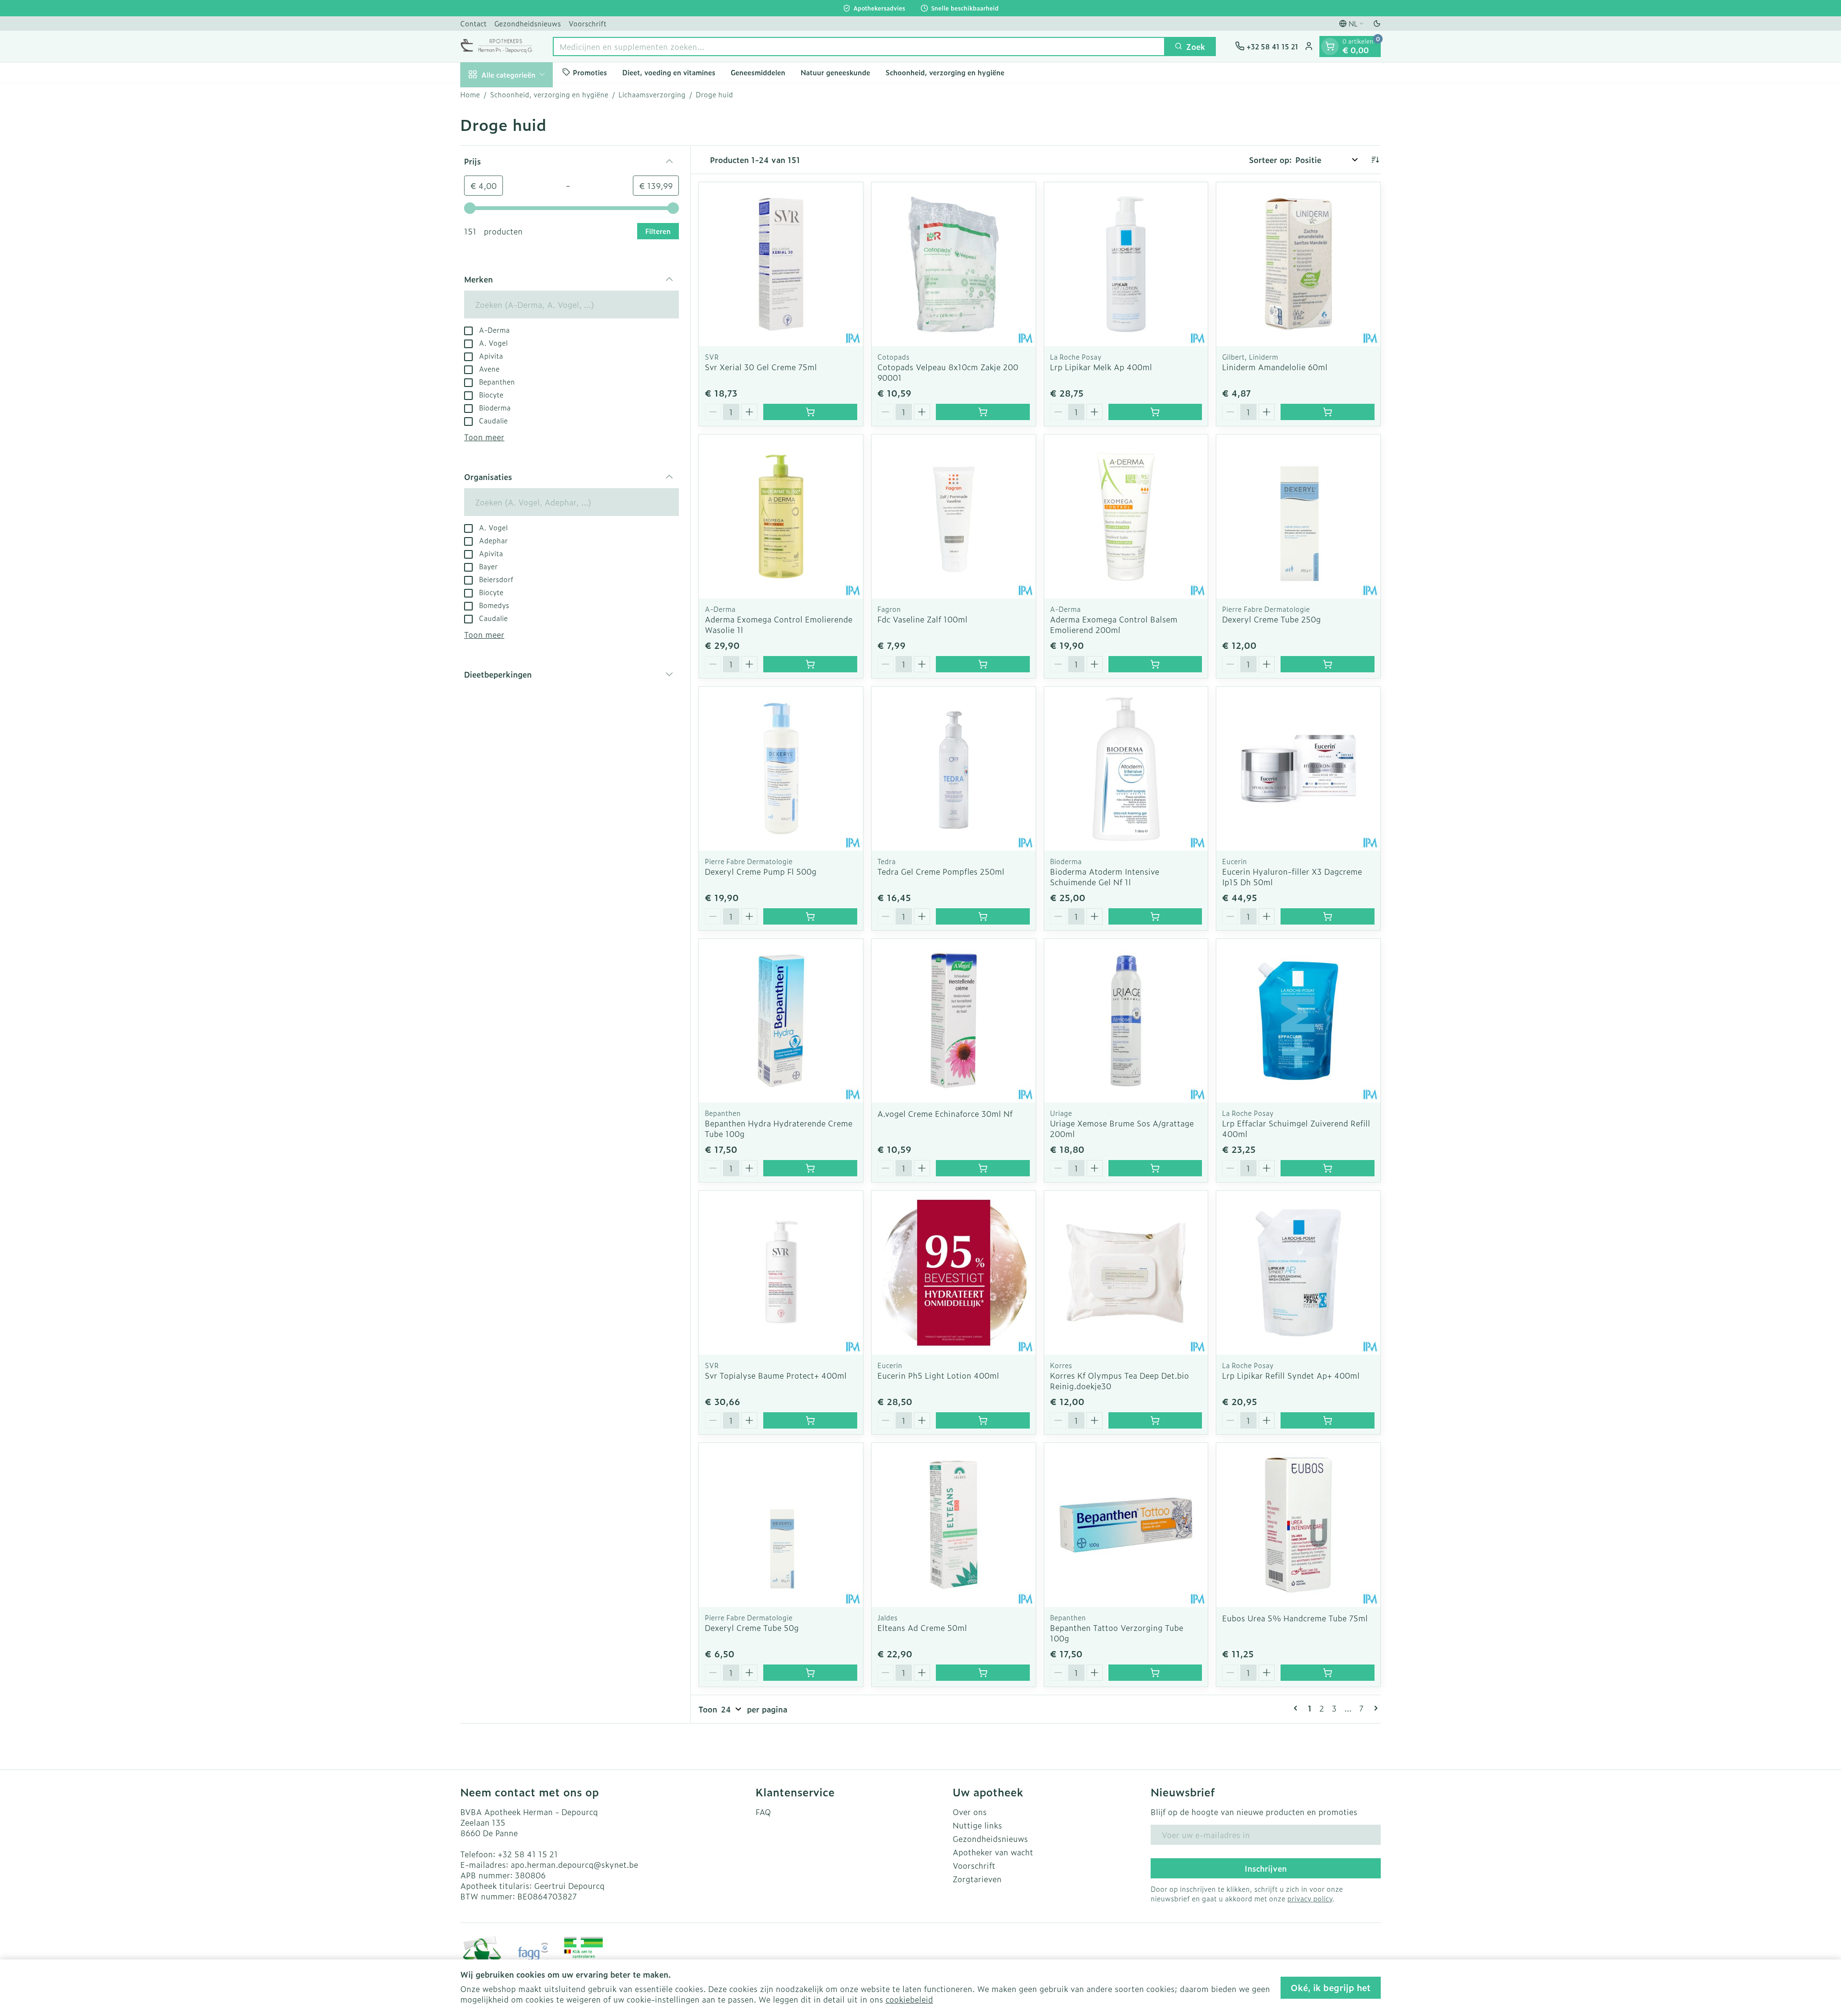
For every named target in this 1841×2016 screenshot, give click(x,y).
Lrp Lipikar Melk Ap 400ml (1101, 367)
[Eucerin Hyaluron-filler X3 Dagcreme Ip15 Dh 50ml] (1298, 769)
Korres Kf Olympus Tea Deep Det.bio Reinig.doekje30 (1119, 1381)
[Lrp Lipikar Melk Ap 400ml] (1126, 264)
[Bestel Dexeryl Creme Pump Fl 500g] (810, 916)
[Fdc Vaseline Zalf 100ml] (954, 516)
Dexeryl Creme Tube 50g (752, 1628)
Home (470, 94)
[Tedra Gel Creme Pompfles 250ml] (954, 769)
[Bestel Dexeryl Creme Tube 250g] (1328, 664)
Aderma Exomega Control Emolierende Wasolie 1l (779, 624)
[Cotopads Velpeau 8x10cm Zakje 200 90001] (954, 264)
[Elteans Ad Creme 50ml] (954, 1525)
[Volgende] (1374, 1708)
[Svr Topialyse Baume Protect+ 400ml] (781, 1273)
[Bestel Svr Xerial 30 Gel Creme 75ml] (810, 412)
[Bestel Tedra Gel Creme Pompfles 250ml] (983, 916)
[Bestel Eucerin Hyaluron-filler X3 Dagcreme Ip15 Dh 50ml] (1328, 916)
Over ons (970, 1812)
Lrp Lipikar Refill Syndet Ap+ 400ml (1291, 1375)
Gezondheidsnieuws (528, 23)
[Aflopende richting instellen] (1375, 160)
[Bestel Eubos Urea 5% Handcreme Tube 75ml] (1328, 1673)
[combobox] (859, 46)
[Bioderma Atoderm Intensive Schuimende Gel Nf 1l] (1126, 769)
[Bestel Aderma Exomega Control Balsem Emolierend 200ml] (1155, 664)
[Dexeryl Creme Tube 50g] (781, 1525)
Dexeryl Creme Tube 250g (1271, 619)
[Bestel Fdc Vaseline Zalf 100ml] (983, 664)
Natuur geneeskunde (835, 72)
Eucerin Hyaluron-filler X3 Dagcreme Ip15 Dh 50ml (1292, 877)
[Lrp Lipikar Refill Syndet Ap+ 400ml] (1298, 1273)
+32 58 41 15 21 (528, 1854)
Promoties (590, 72)
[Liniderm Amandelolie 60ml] (1298, 264)
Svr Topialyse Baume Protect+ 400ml (776, 1375)
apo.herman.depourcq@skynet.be (574, 1864)
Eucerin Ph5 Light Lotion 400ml (938, 1375)
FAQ (763, 1812)
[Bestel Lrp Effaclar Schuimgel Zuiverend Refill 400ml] (1328, 1168)
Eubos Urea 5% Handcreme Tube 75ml (1295, 1618)
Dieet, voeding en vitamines (669, 72)
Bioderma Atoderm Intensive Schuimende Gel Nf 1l (1105, 877)
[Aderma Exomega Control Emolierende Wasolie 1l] (781, 516)
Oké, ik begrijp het (1331, 1987)
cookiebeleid (909, 1999)
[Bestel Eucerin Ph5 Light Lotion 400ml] (983, 1420)
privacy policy (1310, 1898)
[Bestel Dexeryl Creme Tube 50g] (810, 1673)
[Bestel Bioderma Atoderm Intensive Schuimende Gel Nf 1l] (1155, 916)
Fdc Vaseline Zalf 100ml (922, 619)
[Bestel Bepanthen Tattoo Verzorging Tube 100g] (1155, 1673)
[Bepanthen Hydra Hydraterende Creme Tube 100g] (781, 1021)
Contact (473, 23)
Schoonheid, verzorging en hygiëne (945, 72)
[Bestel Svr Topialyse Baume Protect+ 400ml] (810, 1420)
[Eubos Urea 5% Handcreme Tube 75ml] (1298, 1525)
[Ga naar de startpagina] (497, 46)
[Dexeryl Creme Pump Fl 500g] (781, 769)
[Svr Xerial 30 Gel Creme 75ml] (781, 264)
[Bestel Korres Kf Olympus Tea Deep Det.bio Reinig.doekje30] (1155, 1420)
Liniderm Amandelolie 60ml (1275, 367)
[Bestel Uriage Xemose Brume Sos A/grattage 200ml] (1155, 1168)
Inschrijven (1266, 1868)
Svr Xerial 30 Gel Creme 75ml (761, 367)
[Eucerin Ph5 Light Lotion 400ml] (954, 1273)
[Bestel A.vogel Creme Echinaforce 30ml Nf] (983, 1168)
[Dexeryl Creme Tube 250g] (1298, 516)
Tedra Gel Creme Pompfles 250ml (941, 871)
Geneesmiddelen (758, 72)
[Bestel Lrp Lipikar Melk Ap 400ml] (1155, 412)
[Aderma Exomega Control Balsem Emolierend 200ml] (1126, 516)
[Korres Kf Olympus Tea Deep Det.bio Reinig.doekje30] (1126, 1273)
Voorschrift (588, 23)
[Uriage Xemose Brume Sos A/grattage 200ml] (1126, 1021)
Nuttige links (977, 1825)
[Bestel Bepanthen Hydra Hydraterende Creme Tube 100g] (810, 1168)
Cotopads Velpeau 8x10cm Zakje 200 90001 (948, 372)
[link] (1297, 1708)
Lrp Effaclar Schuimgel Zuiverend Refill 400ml (1296, 1128)
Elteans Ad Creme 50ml (922, 1628)
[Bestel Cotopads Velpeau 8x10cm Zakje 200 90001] (983, 412)
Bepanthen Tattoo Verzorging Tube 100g (1117, 1633)
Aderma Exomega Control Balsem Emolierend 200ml (1114, 624)
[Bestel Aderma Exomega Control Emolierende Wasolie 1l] (810, 664)
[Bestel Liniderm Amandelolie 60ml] (1328, 412)
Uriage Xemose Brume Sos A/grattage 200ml (1122, 1128)
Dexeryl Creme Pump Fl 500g (761, 871)
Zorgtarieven (977, 1879)
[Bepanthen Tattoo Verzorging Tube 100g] (1126, 1525)
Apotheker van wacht (993, 1852)
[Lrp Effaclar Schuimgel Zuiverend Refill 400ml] (1298, 1021)
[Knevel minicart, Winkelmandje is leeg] (1330, 46)
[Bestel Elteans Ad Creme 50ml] (983, 1673)
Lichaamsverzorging (652, 94)
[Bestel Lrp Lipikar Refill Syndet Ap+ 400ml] (1328, 1420)
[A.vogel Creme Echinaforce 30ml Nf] (954, 1021)
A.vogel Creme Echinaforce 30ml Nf (945, 1113)
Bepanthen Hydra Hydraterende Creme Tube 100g (779, 1128)
